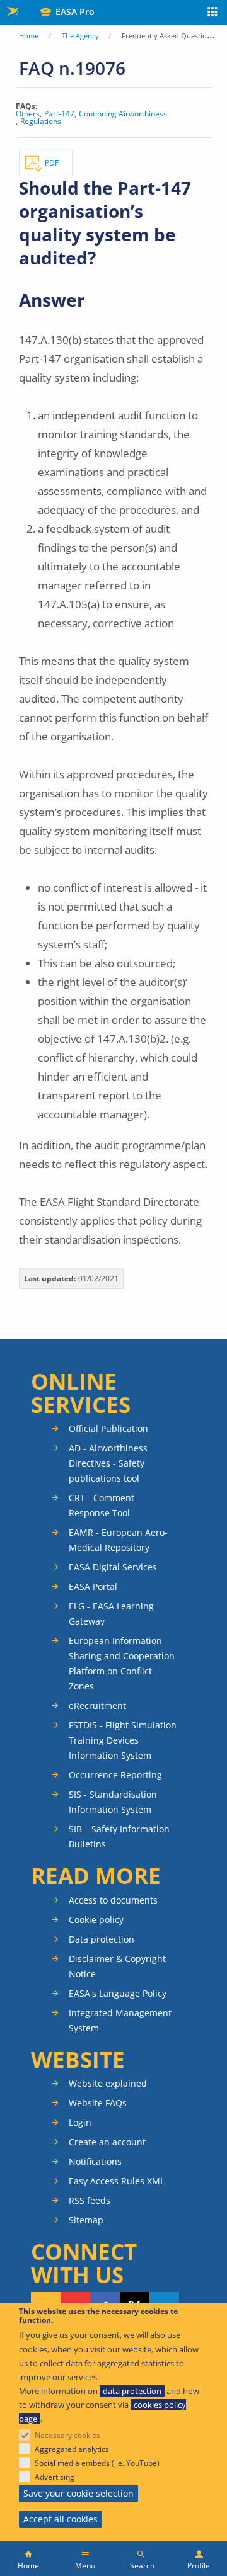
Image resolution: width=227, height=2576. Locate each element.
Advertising (55, 2477)
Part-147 (59, 114)
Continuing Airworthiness (123, 114)
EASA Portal (93, 1586)
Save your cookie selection (79, 2493)
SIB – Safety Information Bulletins (119, 1836)
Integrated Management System (120, 2020)
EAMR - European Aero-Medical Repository (118, 1540)
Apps (213, 13)
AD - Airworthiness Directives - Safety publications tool (108, 1463)
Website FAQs (98, 2103)
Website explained (108, 2083)
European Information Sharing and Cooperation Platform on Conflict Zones (122, 1663)
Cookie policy (96, 1920)
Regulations (41, 122)
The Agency (80, 36)
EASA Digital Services (113, 1567)
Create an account (107, 2142)
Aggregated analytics (72, 2449)
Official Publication (108, 1428)
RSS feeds (90, 2200)
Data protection (102, 1939)
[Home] (28, 2558)
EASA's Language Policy (118, 1993)
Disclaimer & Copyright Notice (117, 1966)
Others (28, 114)
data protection (132, 2391)
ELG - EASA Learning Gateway (111, 1614)
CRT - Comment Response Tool (102, 1505)
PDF (52, 163)
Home (29, 36)
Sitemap (86, 2220)
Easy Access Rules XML (117, 2181)
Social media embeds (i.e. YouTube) (97, 2463)
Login (80, 2122)
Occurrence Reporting (115, 1775)
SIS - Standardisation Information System (113, 1802)
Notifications (95, 2161)
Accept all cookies (61, 2519)
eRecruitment (97, 1705)
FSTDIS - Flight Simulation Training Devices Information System (123, 1740)
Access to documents (113, 1900)
